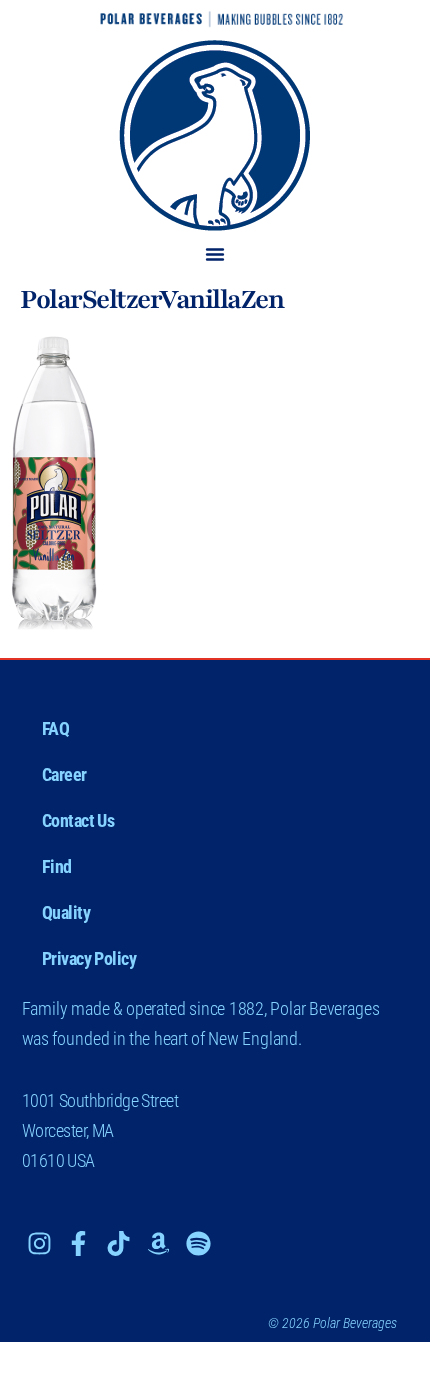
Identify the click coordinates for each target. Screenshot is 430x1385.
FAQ (56, 728)
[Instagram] (39, 1243)
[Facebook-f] (78, 1243)
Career (64, 774)
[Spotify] (198, 1243)
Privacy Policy (89, 958)
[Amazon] (158, 1243)
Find (57, 866)
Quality (66, 912)
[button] (215, 254)
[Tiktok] (118, 1243)
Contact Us (78, 820)
